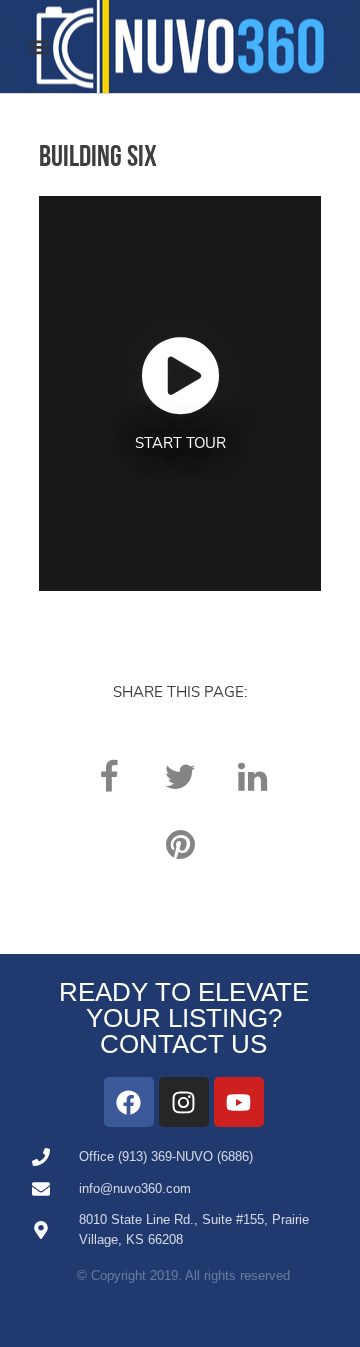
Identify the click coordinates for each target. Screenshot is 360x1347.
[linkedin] (252, 776)
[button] (38, 46)
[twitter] (180, 776)
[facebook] (108, 776)
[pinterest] (180, 844)
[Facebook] (129, 1102)
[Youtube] (239, 1102)
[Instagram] (184, 1102)
